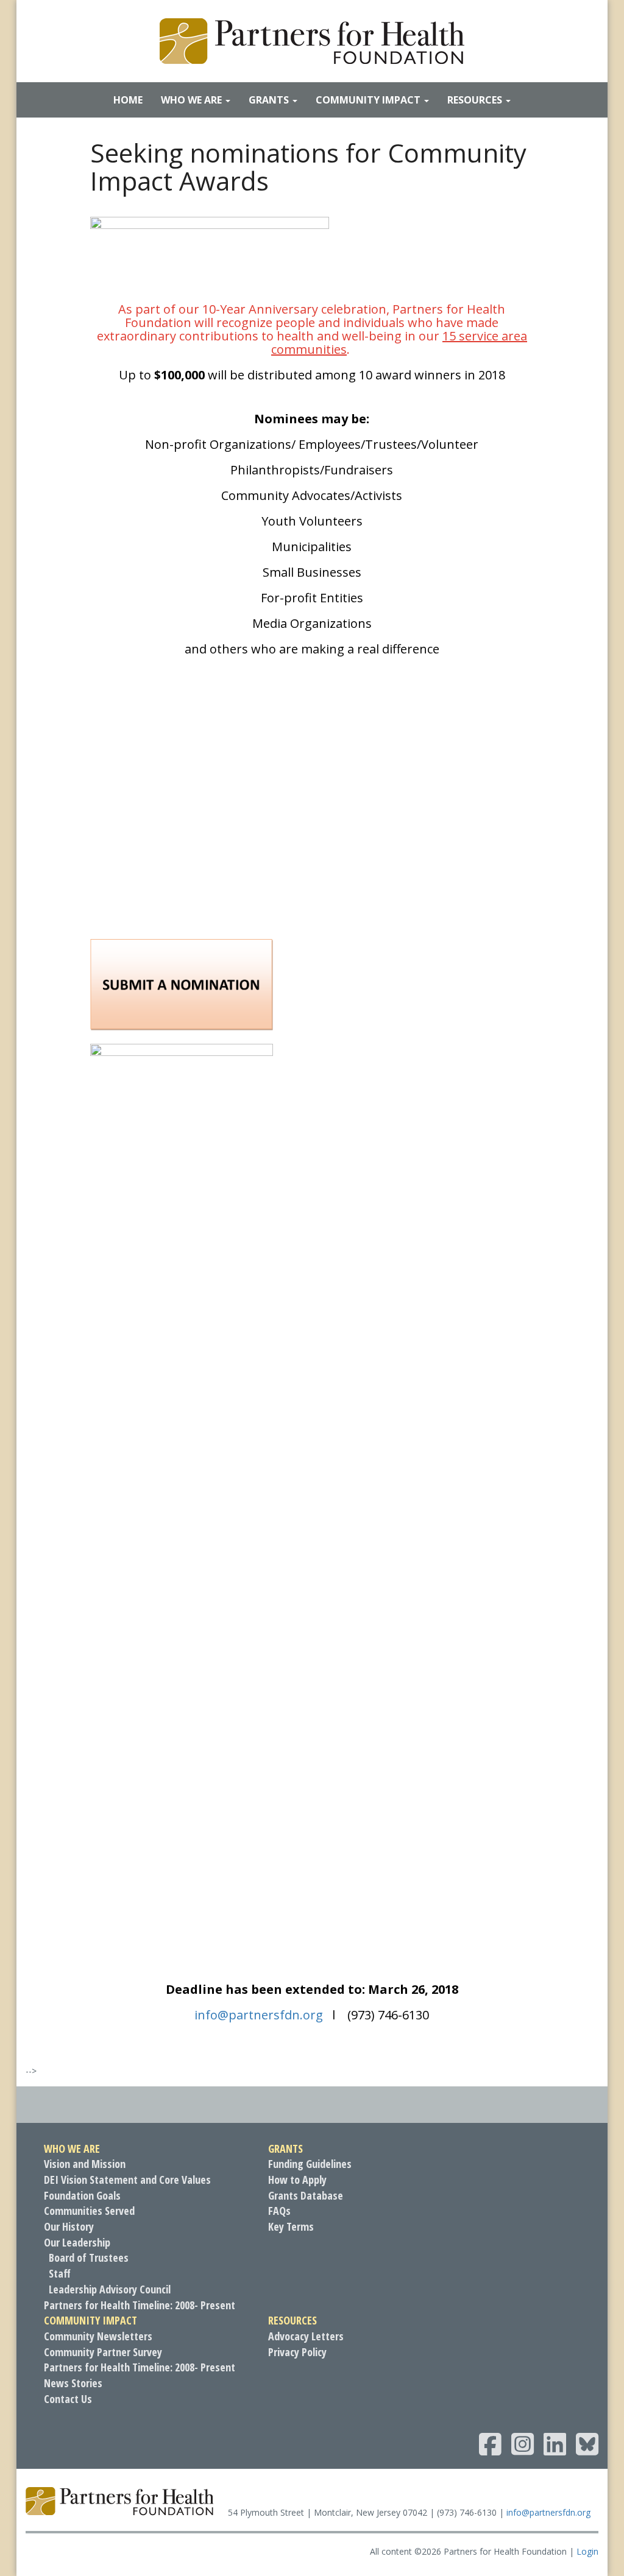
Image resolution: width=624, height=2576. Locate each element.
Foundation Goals (82, 2195)
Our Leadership (77, 2242)
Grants (270, 100)
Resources (476, 100)
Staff (60, 2273)
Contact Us (68, 2399)
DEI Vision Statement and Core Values (127, 2180)
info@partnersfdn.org (548, 2512)
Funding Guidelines (310, 2164)
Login (587, 2551)
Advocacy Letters (306, 2336)
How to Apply (297, 2180)
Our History (69, 2226)
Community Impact (369, 100)
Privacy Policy (297, 2352)
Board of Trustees (89, 2258)
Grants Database (306, 2195)
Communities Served (89, 2211)
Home (128, 100)
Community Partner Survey (103, 2352)
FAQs (279, 2211)
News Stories (73, 2383)
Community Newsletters (98, 2336)
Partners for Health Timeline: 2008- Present (140, 2305)
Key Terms (291, 2226)
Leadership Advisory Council (110, 2289)
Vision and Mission (85, 2164)
